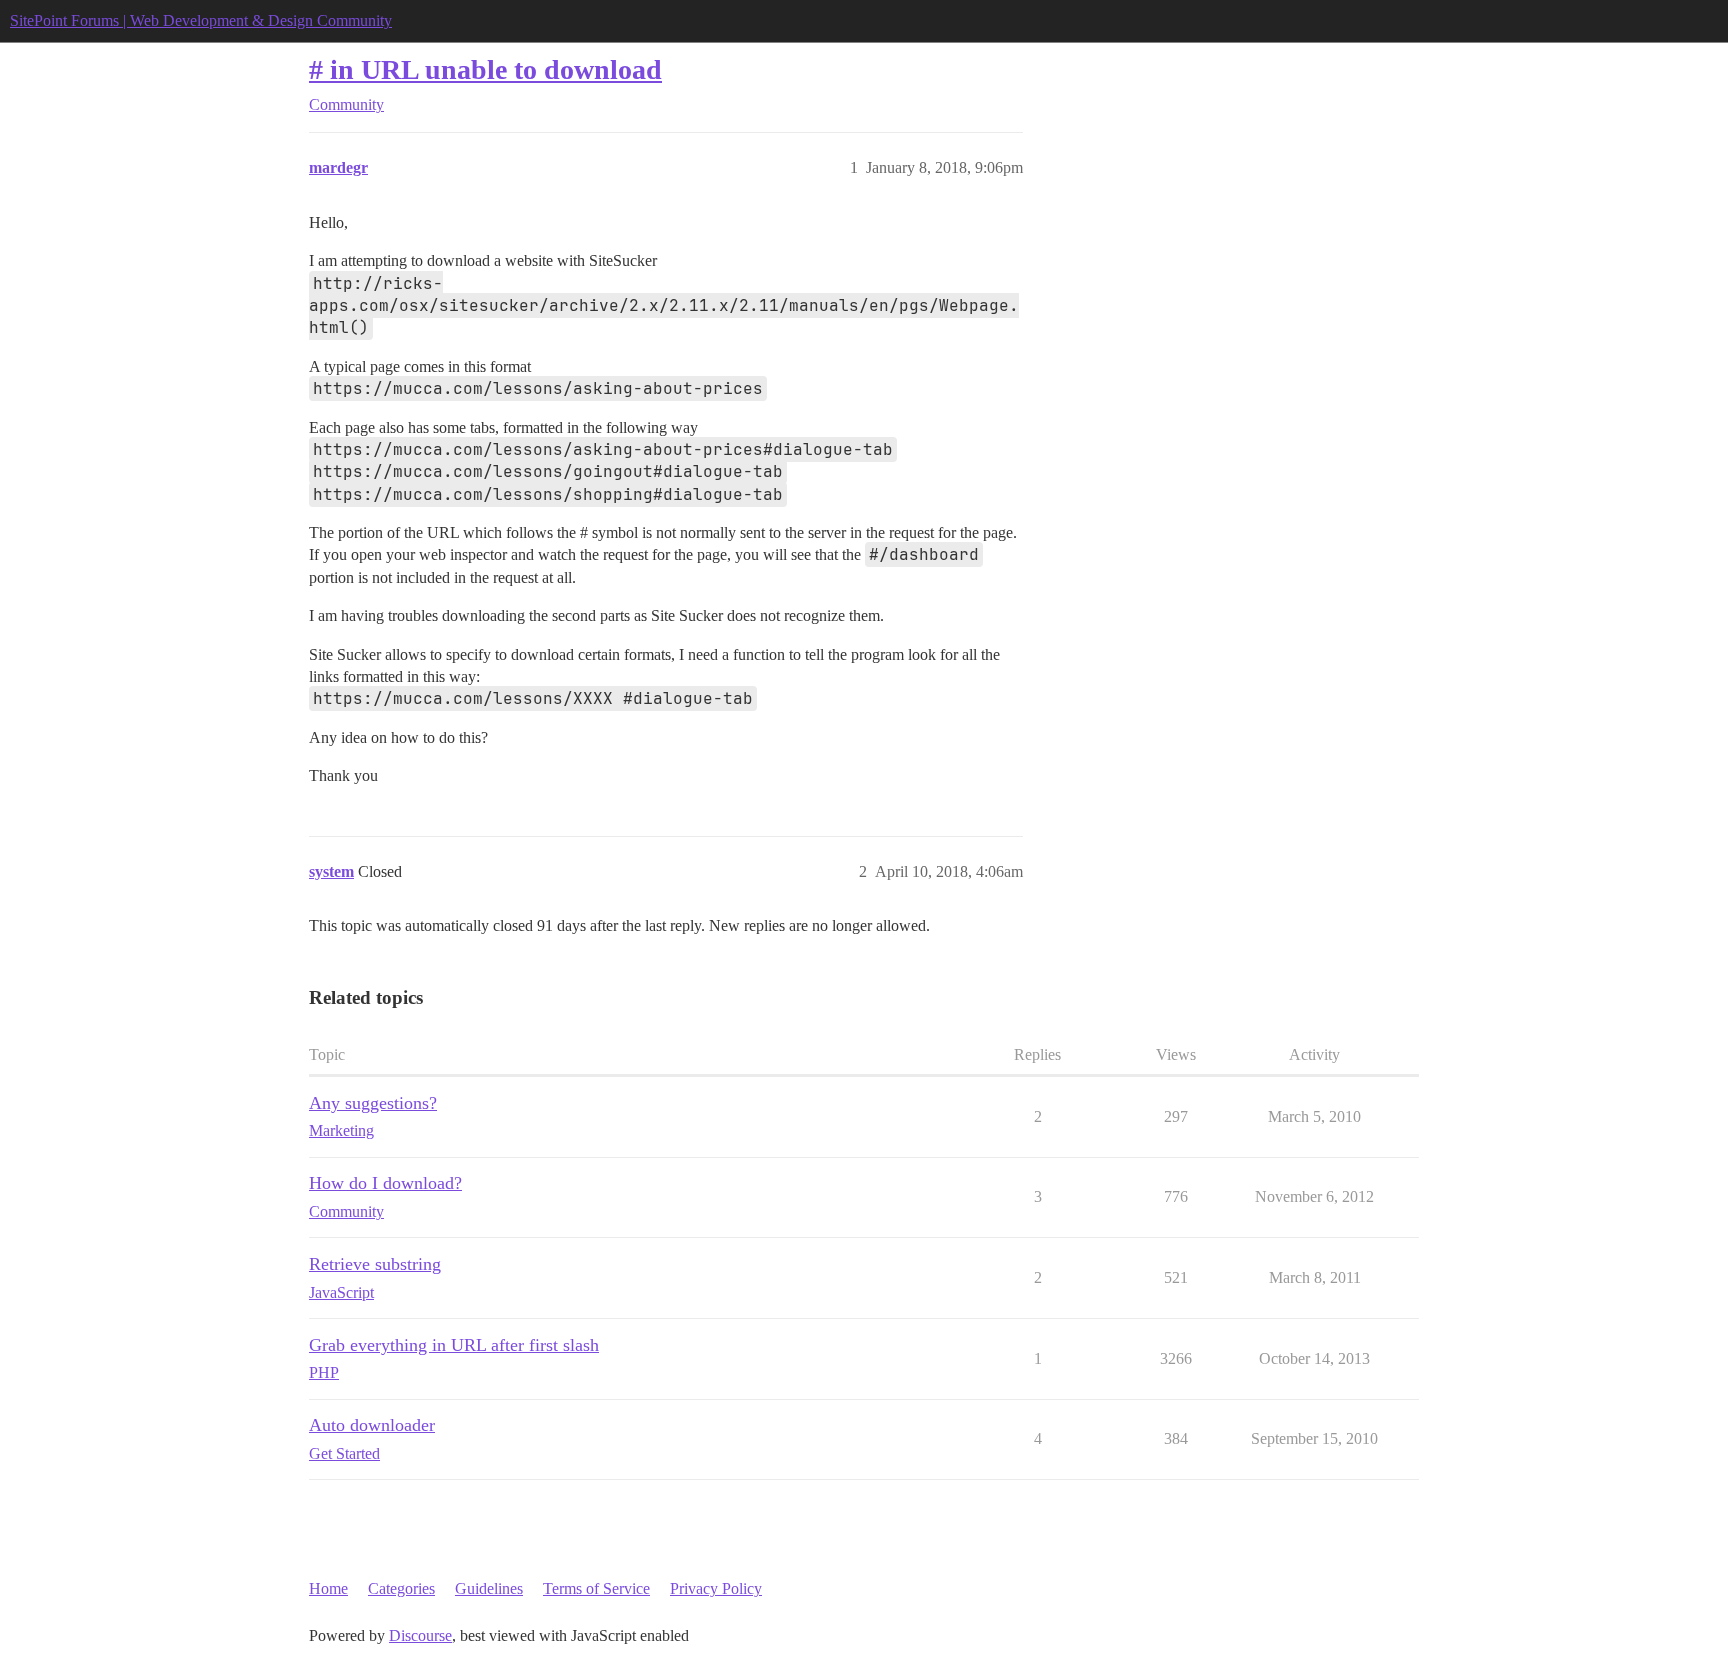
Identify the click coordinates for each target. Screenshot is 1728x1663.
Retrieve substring (375, 1264)
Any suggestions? (373, 1103)
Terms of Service (596, 1588)
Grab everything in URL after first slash (454, 1345)
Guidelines (489, 1588)
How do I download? (385, 1183)
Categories (401, 1588)
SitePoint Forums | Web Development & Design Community (201, 20)
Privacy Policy (716, 1588)
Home (328, 1588)
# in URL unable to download (485, 69)
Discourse (420, 1635)
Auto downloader (372, 1425)
